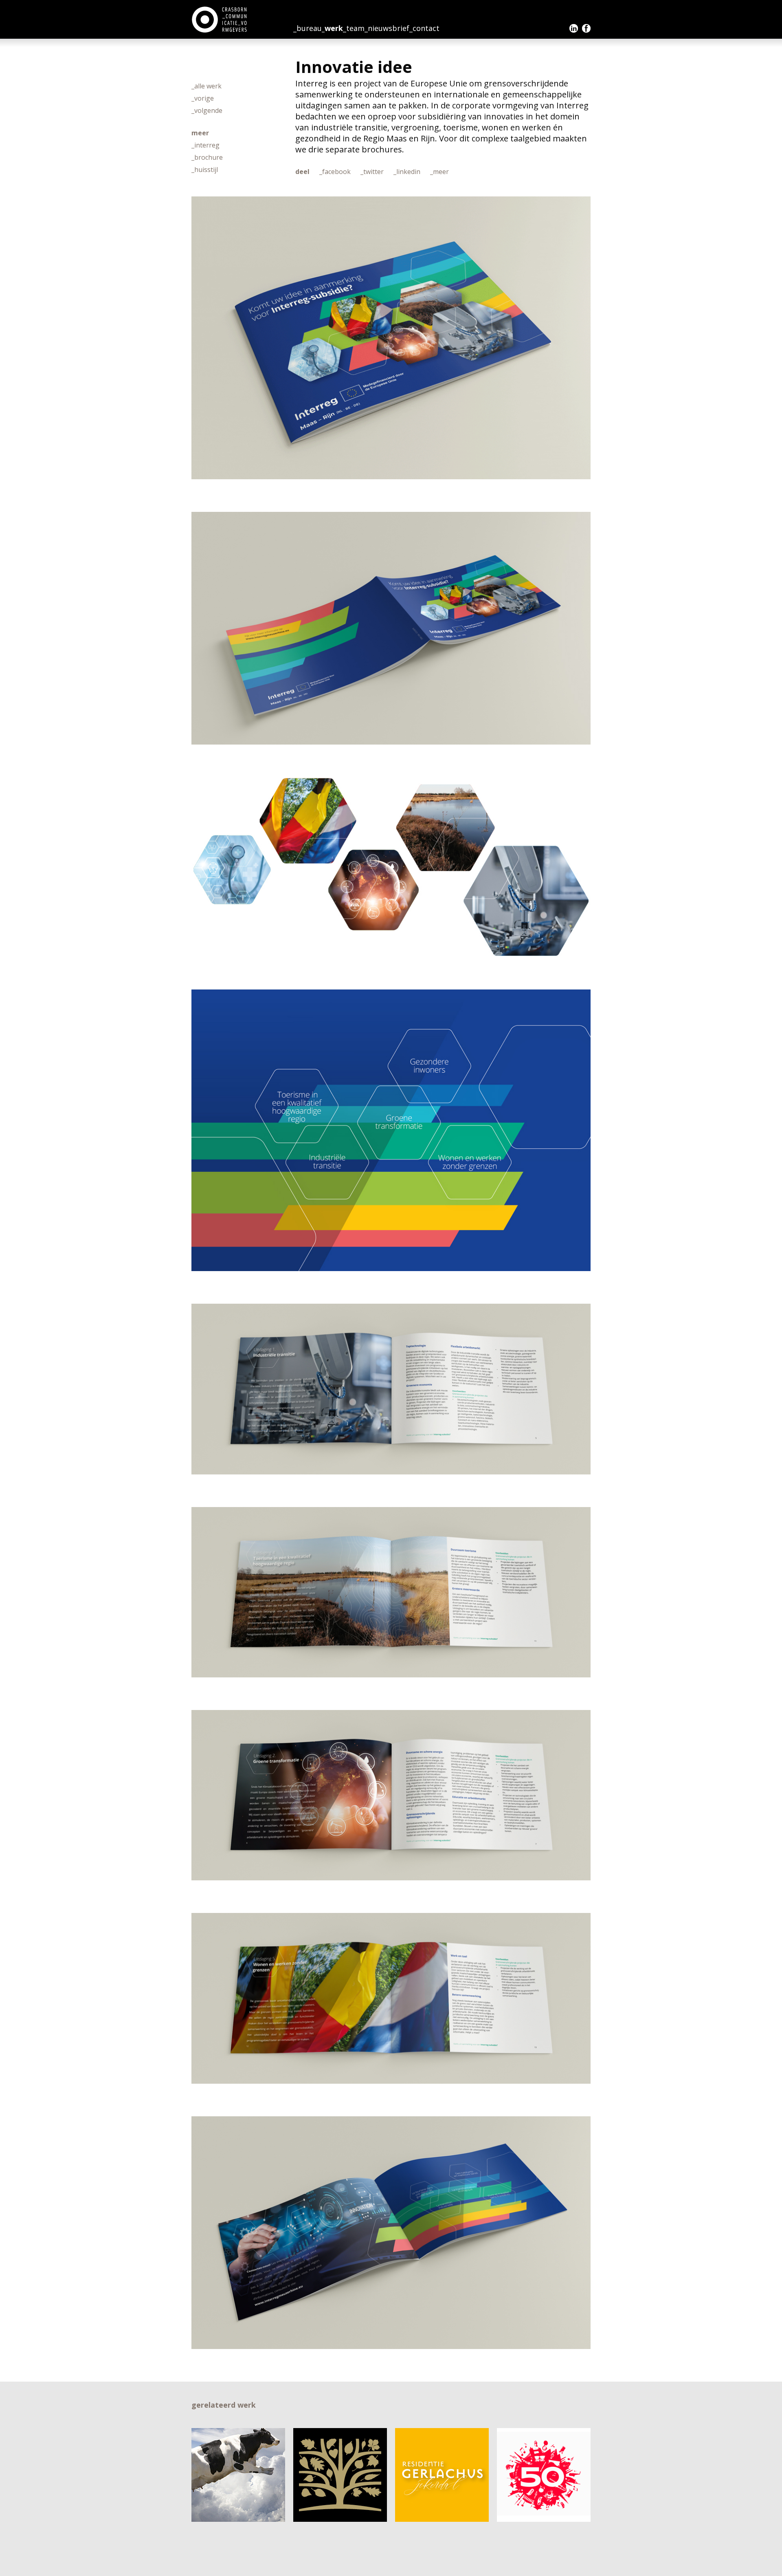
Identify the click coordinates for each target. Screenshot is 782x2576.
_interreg (205, 145)
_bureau (308, 28)
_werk (332, 28)
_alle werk (206, 86)
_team (354, 28)
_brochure (207, 157)
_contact (424, 28)
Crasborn (220, 20)
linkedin (574, 28)
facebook (586, 28)
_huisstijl (205, 170)
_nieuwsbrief (387, 28)
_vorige (203, 98)
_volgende (207, 110)
